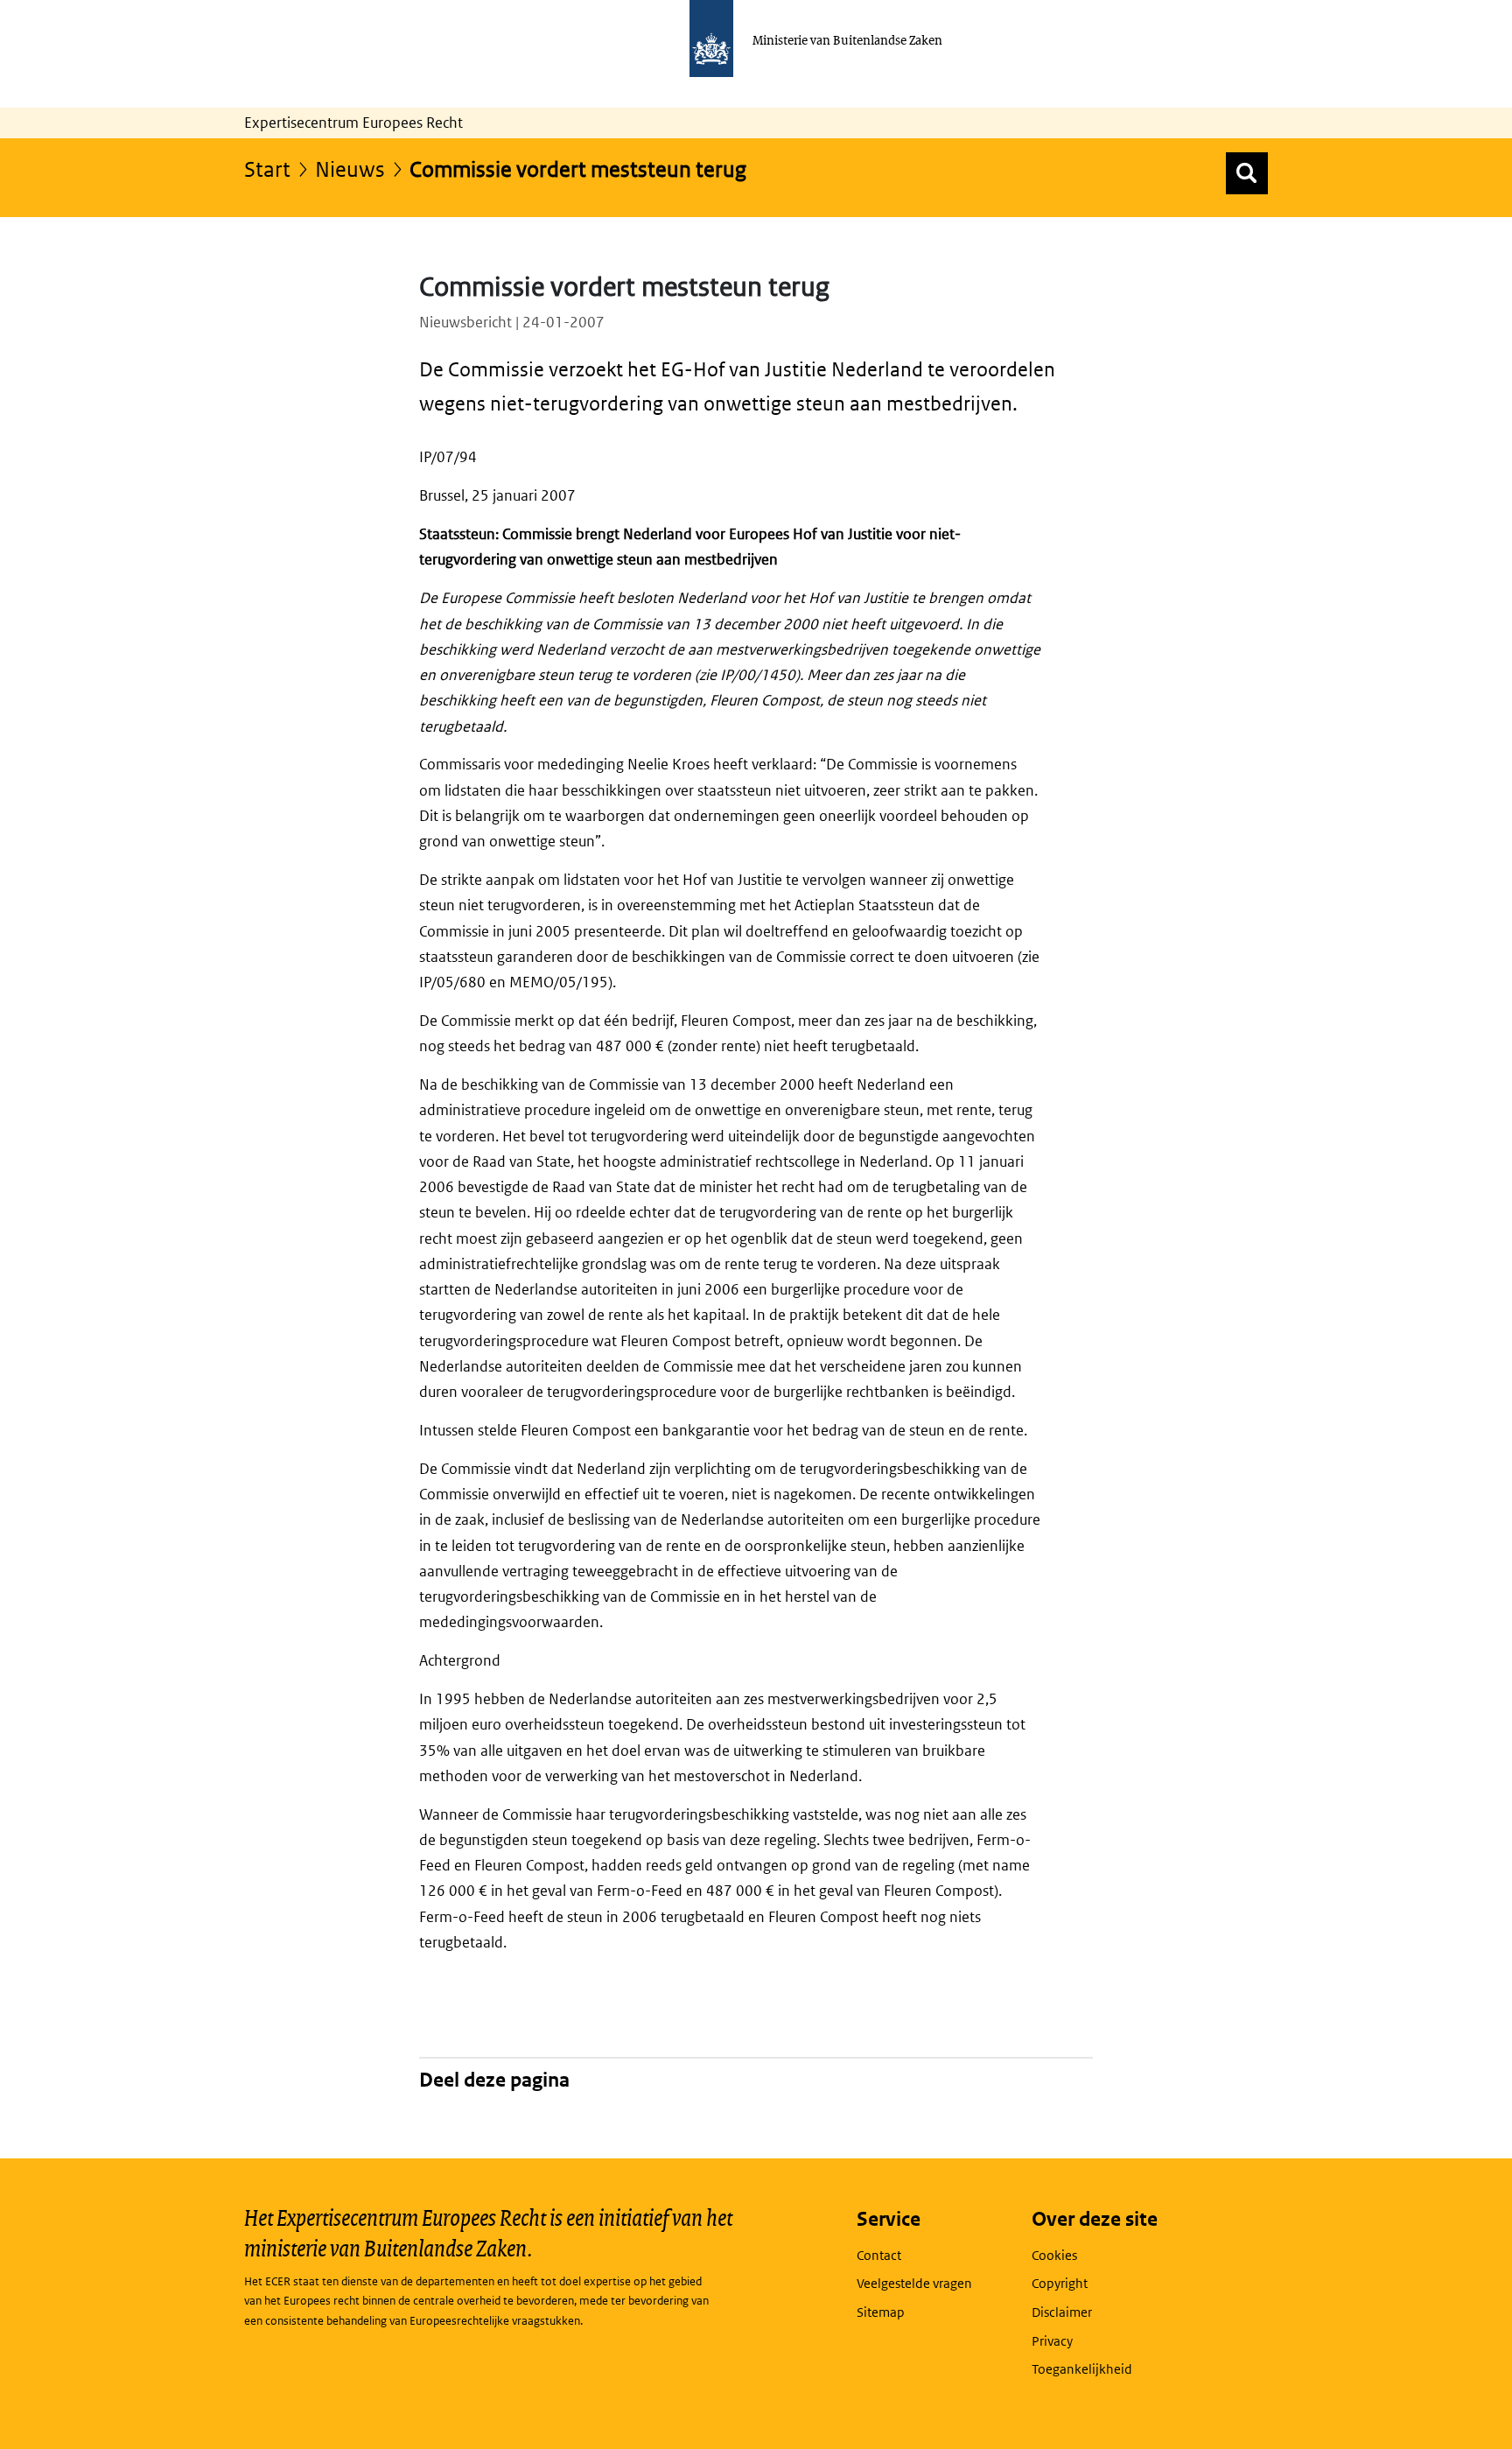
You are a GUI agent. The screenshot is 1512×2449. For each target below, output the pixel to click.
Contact (879, 2255)
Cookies (1054, 2255)
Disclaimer (1062, 2312)
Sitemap (881, 2312)
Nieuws (350, 168)
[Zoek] (1247, 173)
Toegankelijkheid (1082, 2369)
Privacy (1052, 2341)
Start (267, 168)
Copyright (1060, 2283)
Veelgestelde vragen (914, 2283)
